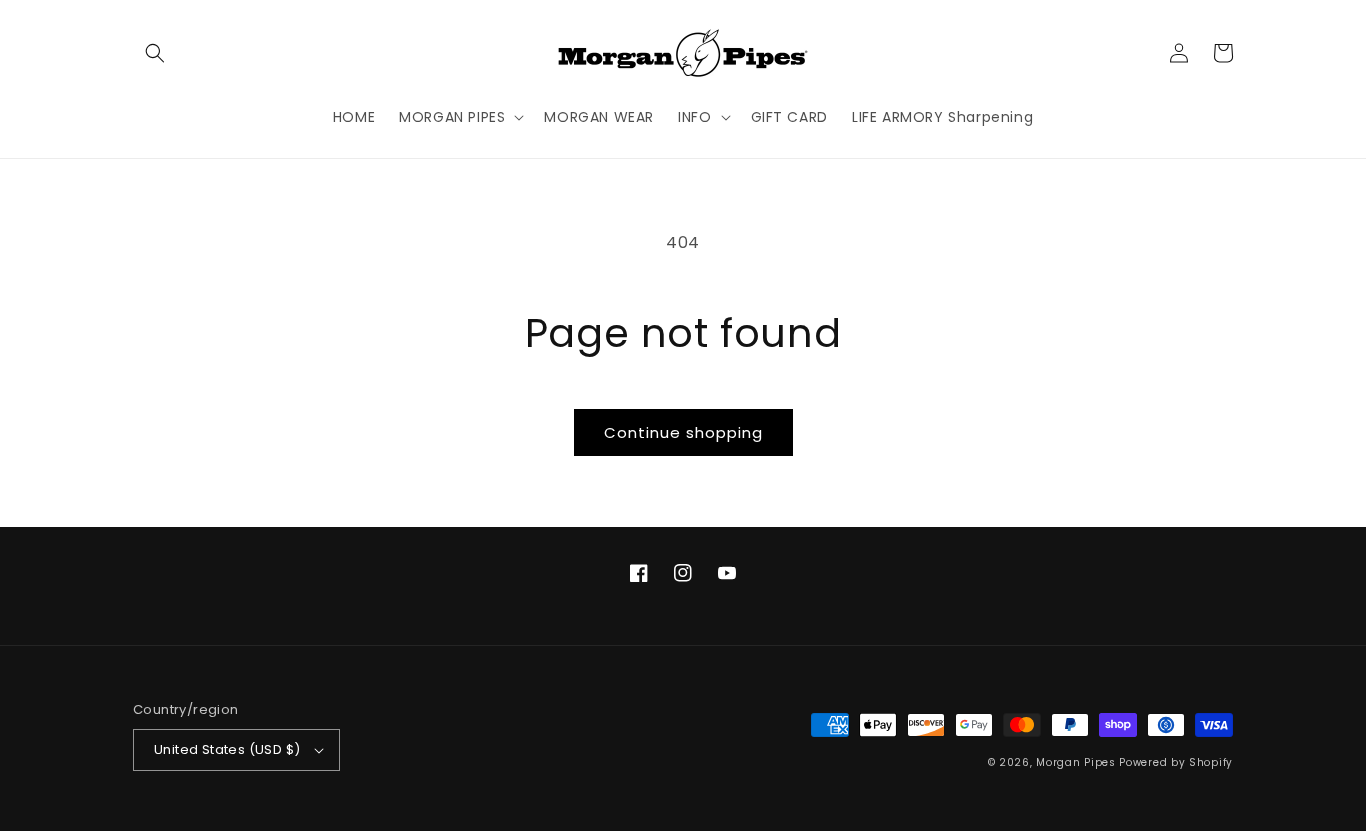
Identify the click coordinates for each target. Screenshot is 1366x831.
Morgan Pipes (1075, 762)
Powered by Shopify (1176, 762)
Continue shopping (683, 432)
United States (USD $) (227, 749)
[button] (155, 53)
